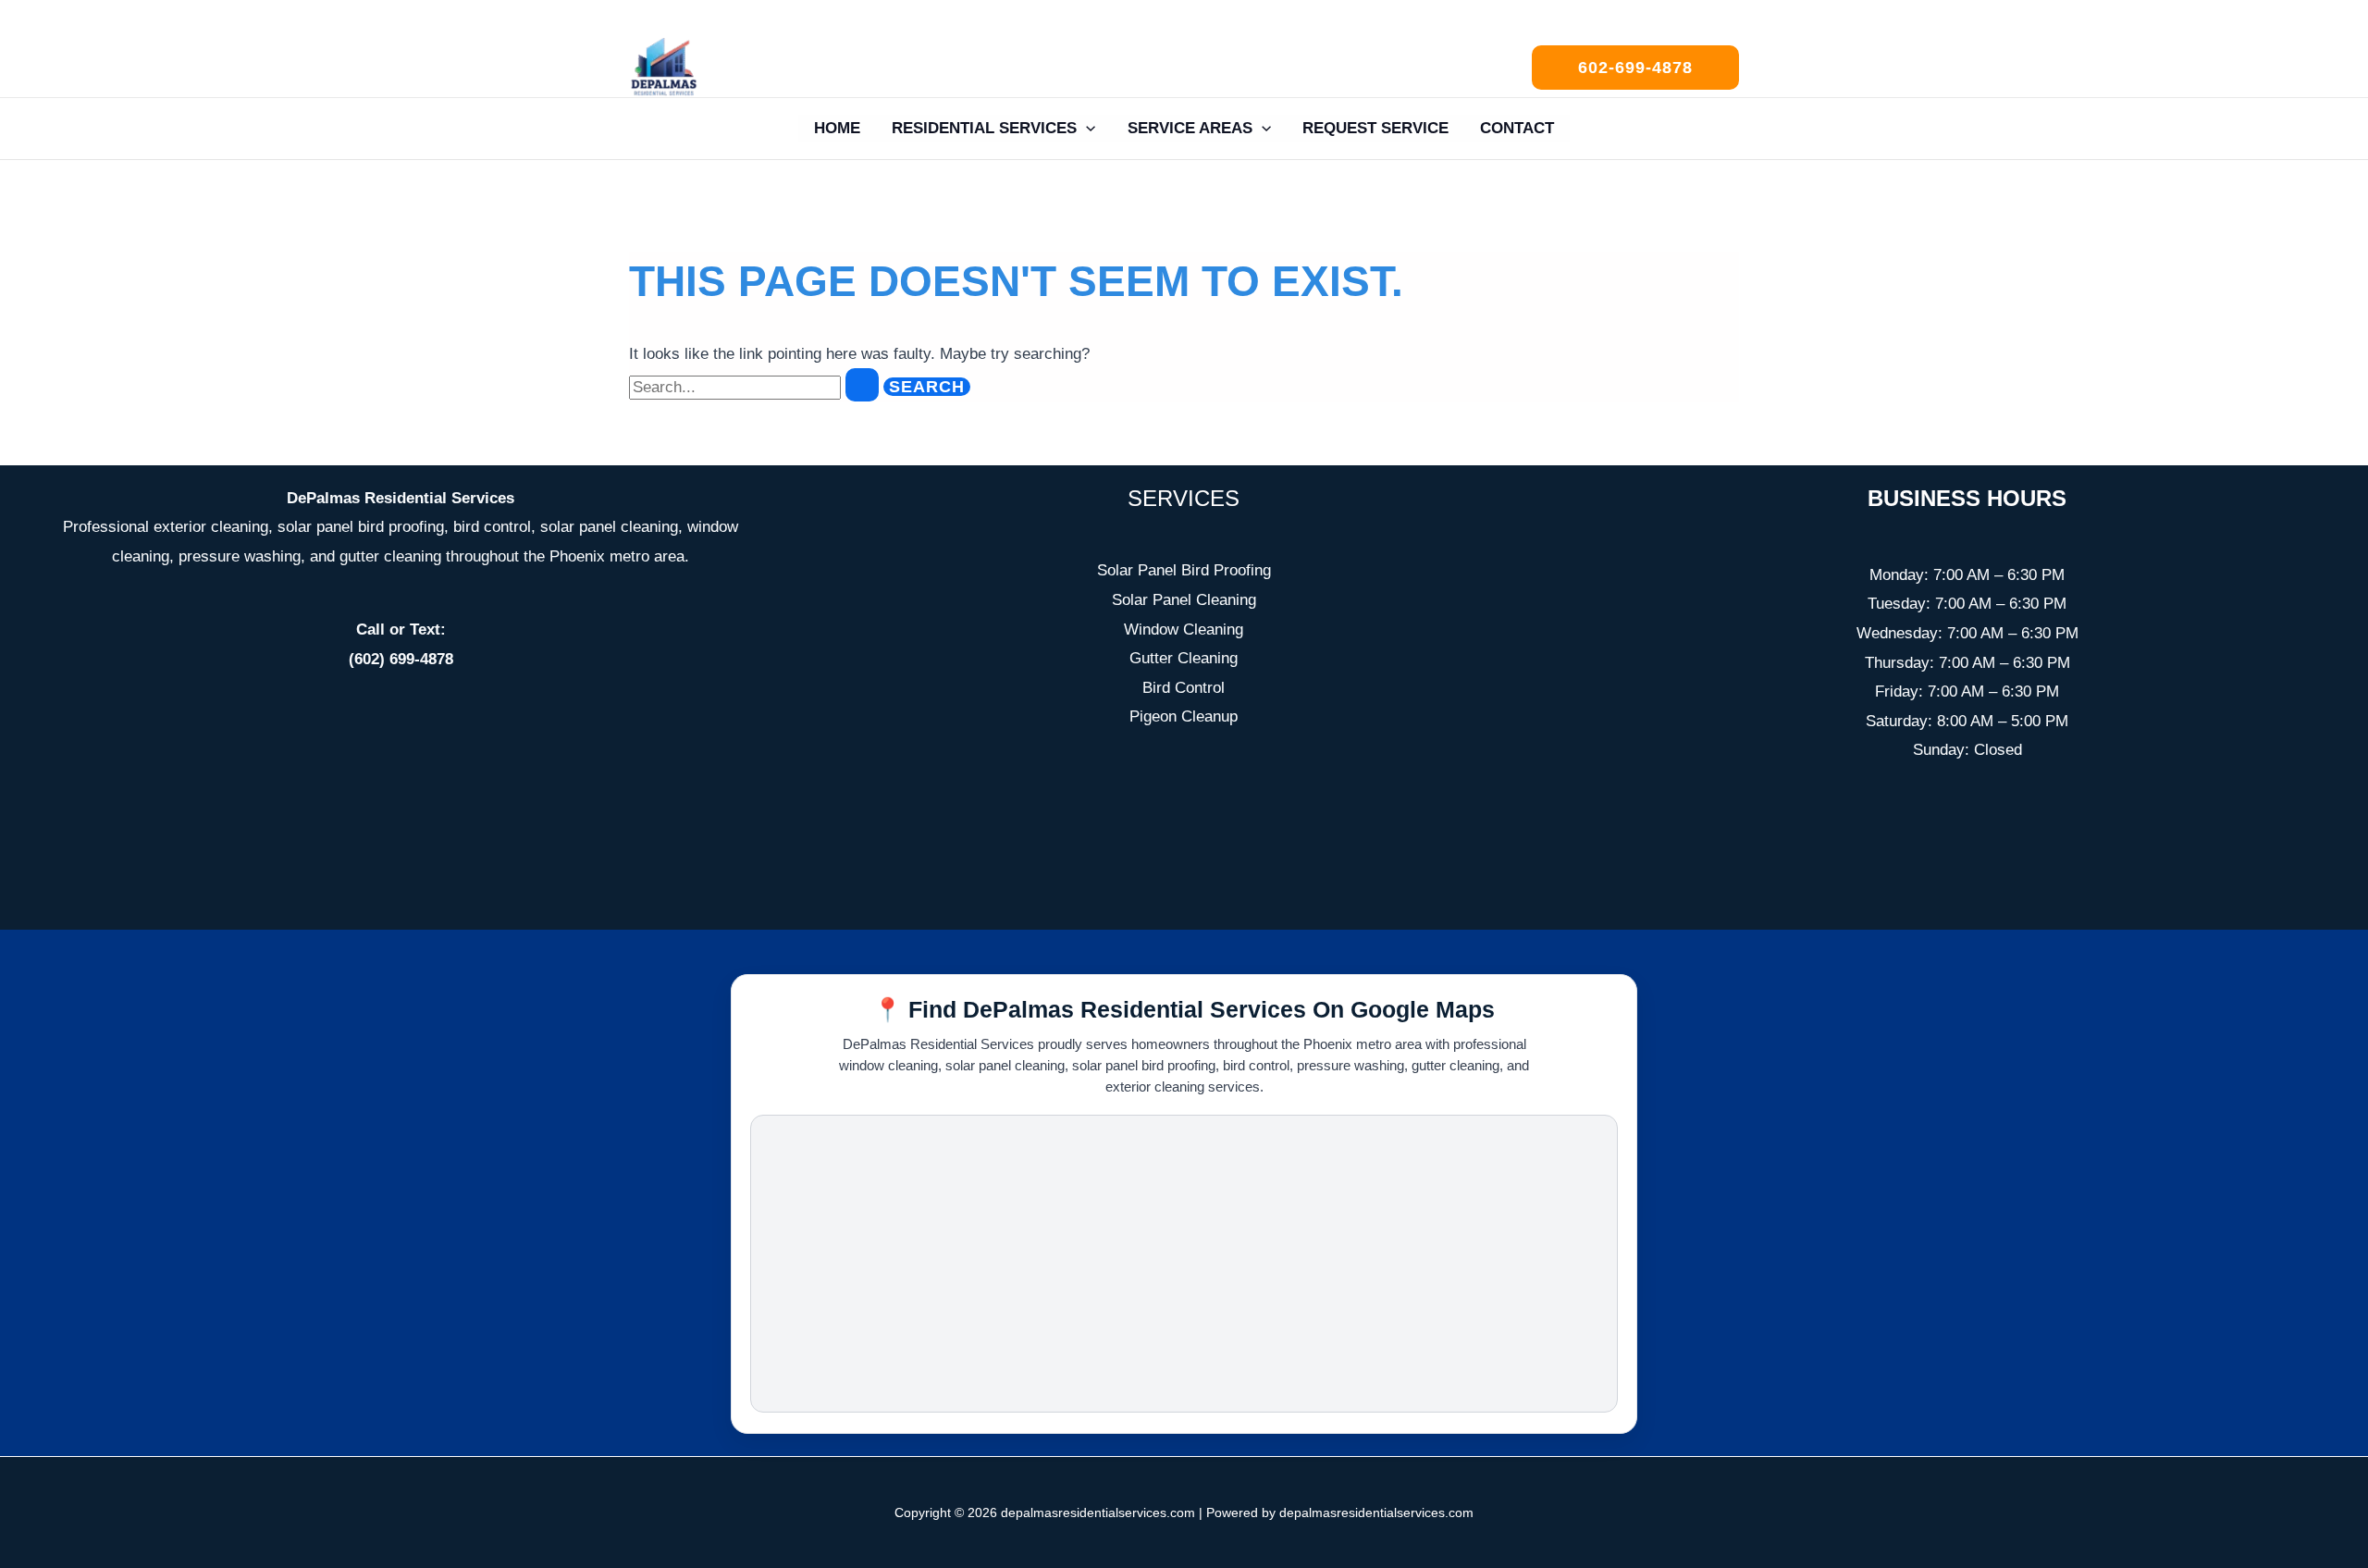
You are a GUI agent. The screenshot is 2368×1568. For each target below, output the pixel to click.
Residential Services (984, 128)
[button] (1635, 68)
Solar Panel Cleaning (1184, 600)
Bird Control (1184, 688)
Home (837, 128)
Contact (1517, 128)
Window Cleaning (1184, 630)
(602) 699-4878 (401, 659)
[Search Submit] (862, 385)
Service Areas (1190, 128)
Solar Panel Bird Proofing (1184, 570)
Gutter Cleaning (1184, 658)
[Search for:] (756, 387)
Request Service (1375, 128)
